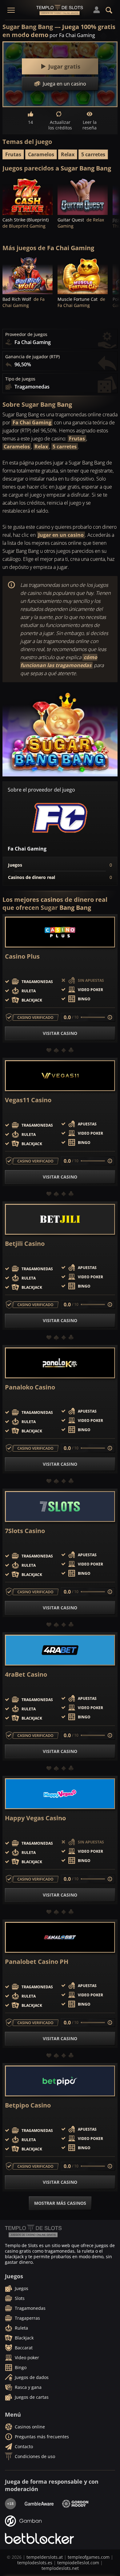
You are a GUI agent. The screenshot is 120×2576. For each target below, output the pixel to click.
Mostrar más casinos (60, 2203)
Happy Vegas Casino (35, 1818)
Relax (68, 154)
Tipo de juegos (20, 379)
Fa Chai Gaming (32, 422)
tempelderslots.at (45, 2557)
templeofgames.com (89, 2557)
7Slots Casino (25, 1531)
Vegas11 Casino (28, 1100)
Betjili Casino (25, 1244)
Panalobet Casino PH (37, 1962)
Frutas (13, 154)
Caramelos (41, 154)
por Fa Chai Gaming (72, 35)
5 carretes (93, 154)
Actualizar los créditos (60, 125)
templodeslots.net (60, 2568)
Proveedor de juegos (26, 334)
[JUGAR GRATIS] (28, 196)
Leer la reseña (90, 125)
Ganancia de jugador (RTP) (32, 357)
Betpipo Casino (28, 2105)
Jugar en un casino (61, 535)
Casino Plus (22, 956)
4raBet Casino (26, 1675)
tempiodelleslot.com (78, 2563)
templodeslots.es (35, 2563)
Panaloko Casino (30, 1387)
